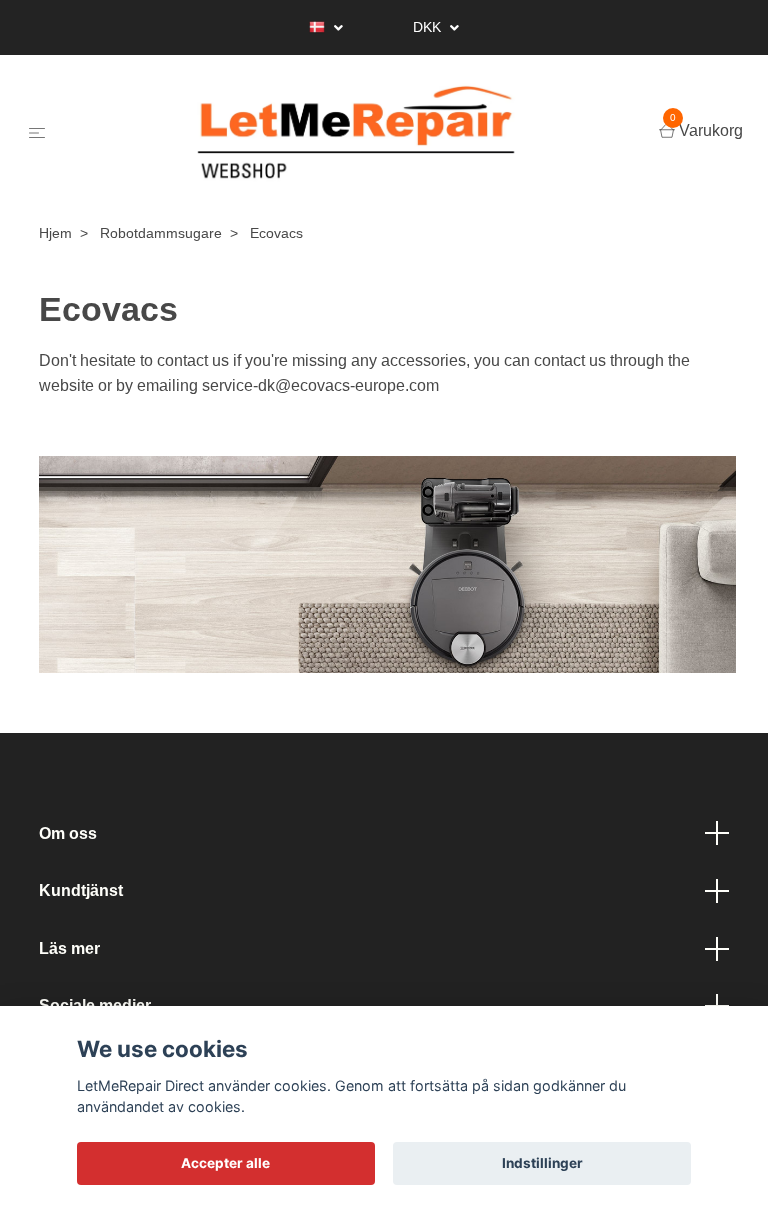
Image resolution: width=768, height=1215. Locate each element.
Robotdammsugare (161, 233)
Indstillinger (542, 1163)
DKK (429, 27)
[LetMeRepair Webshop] (356, 133)
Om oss (68, 833)
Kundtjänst (81, 890)
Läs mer (69, 948)
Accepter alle (225, 1163)
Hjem (55, 233)
